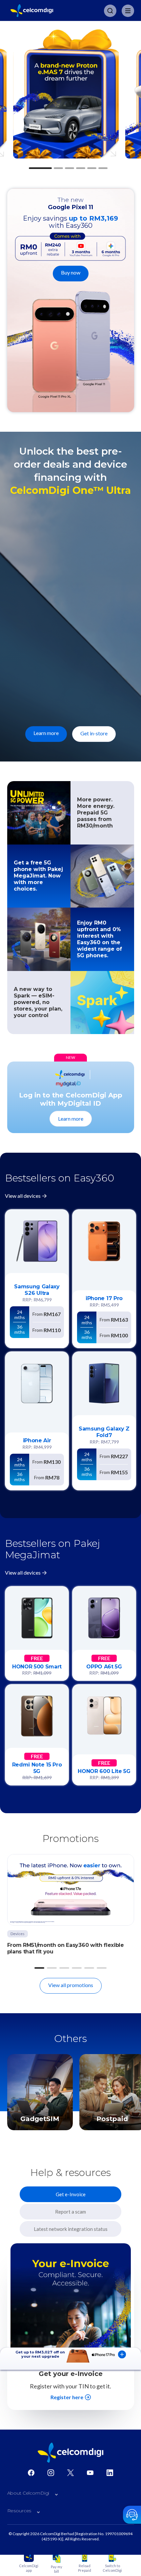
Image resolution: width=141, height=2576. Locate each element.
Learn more (46, 733)
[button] (40, 168)
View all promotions (71, 1985)
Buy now (71, 272)
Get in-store (94, 733)
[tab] (70, 2194)
